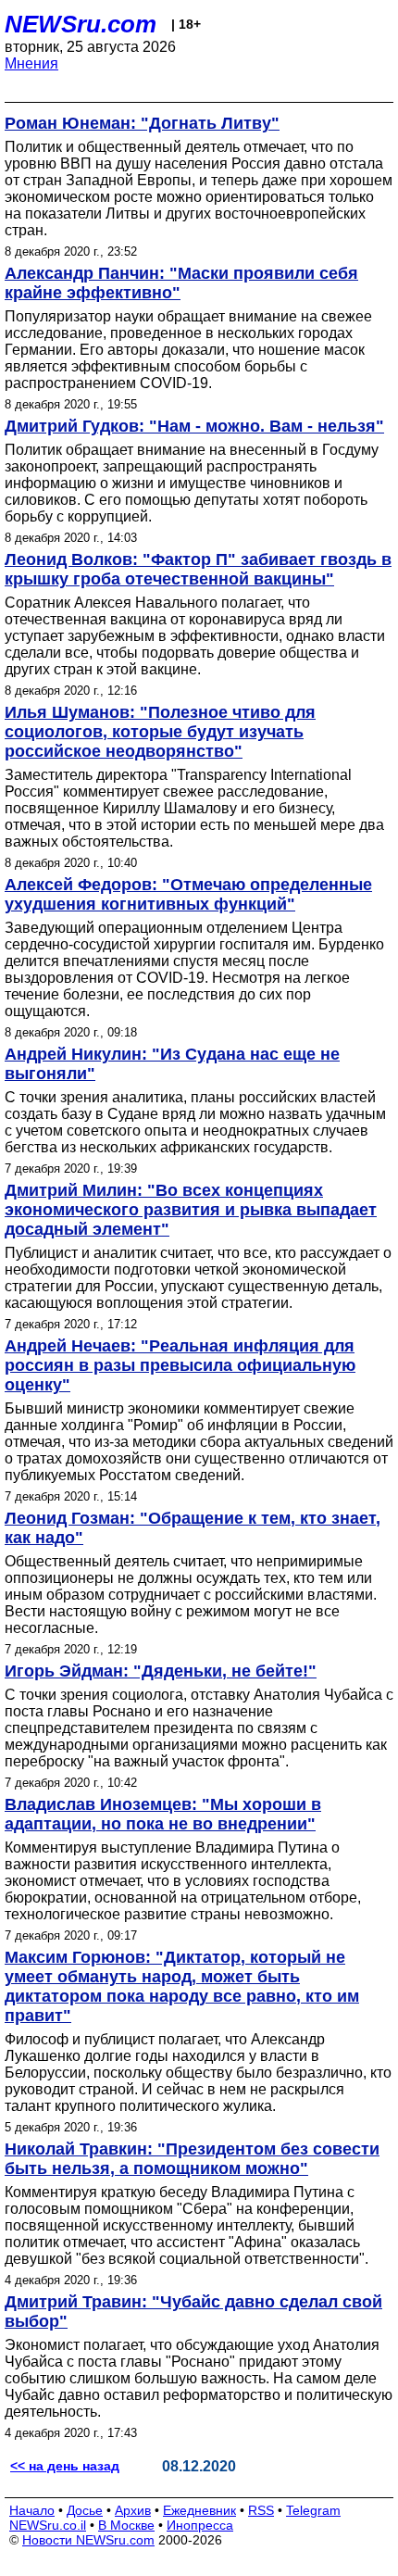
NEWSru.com (81, 24)
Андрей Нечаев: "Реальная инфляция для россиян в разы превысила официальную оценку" (180, 1365)
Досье (85, 2510)
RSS (261, 2510)
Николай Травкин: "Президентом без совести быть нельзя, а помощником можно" (192, 2159)
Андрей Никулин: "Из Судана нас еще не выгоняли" (172, 1064)
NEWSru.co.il (48, 2525)
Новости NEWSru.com (88, 2540)
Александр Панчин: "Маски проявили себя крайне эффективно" (181, 283)
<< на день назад (65, 2466)
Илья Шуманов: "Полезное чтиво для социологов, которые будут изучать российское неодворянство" (160, 732)
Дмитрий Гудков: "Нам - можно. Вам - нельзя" (194, 426)
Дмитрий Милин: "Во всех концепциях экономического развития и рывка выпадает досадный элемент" (191, 1210)
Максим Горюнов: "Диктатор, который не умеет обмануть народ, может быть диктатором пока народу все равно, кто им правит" (182, 1986)
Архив (133, 2510)
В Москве (126, 2525)
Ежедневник (199, 2510)
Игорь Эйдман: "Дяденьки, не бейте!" (161, 1671)
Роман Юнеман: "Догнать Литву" (142, 123)
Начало (32, 2510)
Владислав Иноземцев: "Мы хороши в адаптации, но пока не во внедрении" (163, 1814)
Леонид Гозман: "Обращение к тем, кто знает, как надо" (193, 1528)
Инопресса (200, 2525)
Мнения (31, 63)
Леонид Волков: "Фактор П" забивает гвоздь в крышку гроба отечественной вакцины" (198, 569)
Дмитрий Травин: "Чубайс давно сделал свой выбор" (193, 2312)
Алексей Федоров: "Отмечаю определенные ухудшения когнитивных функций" (188, 894)
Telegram (313, 2510)
